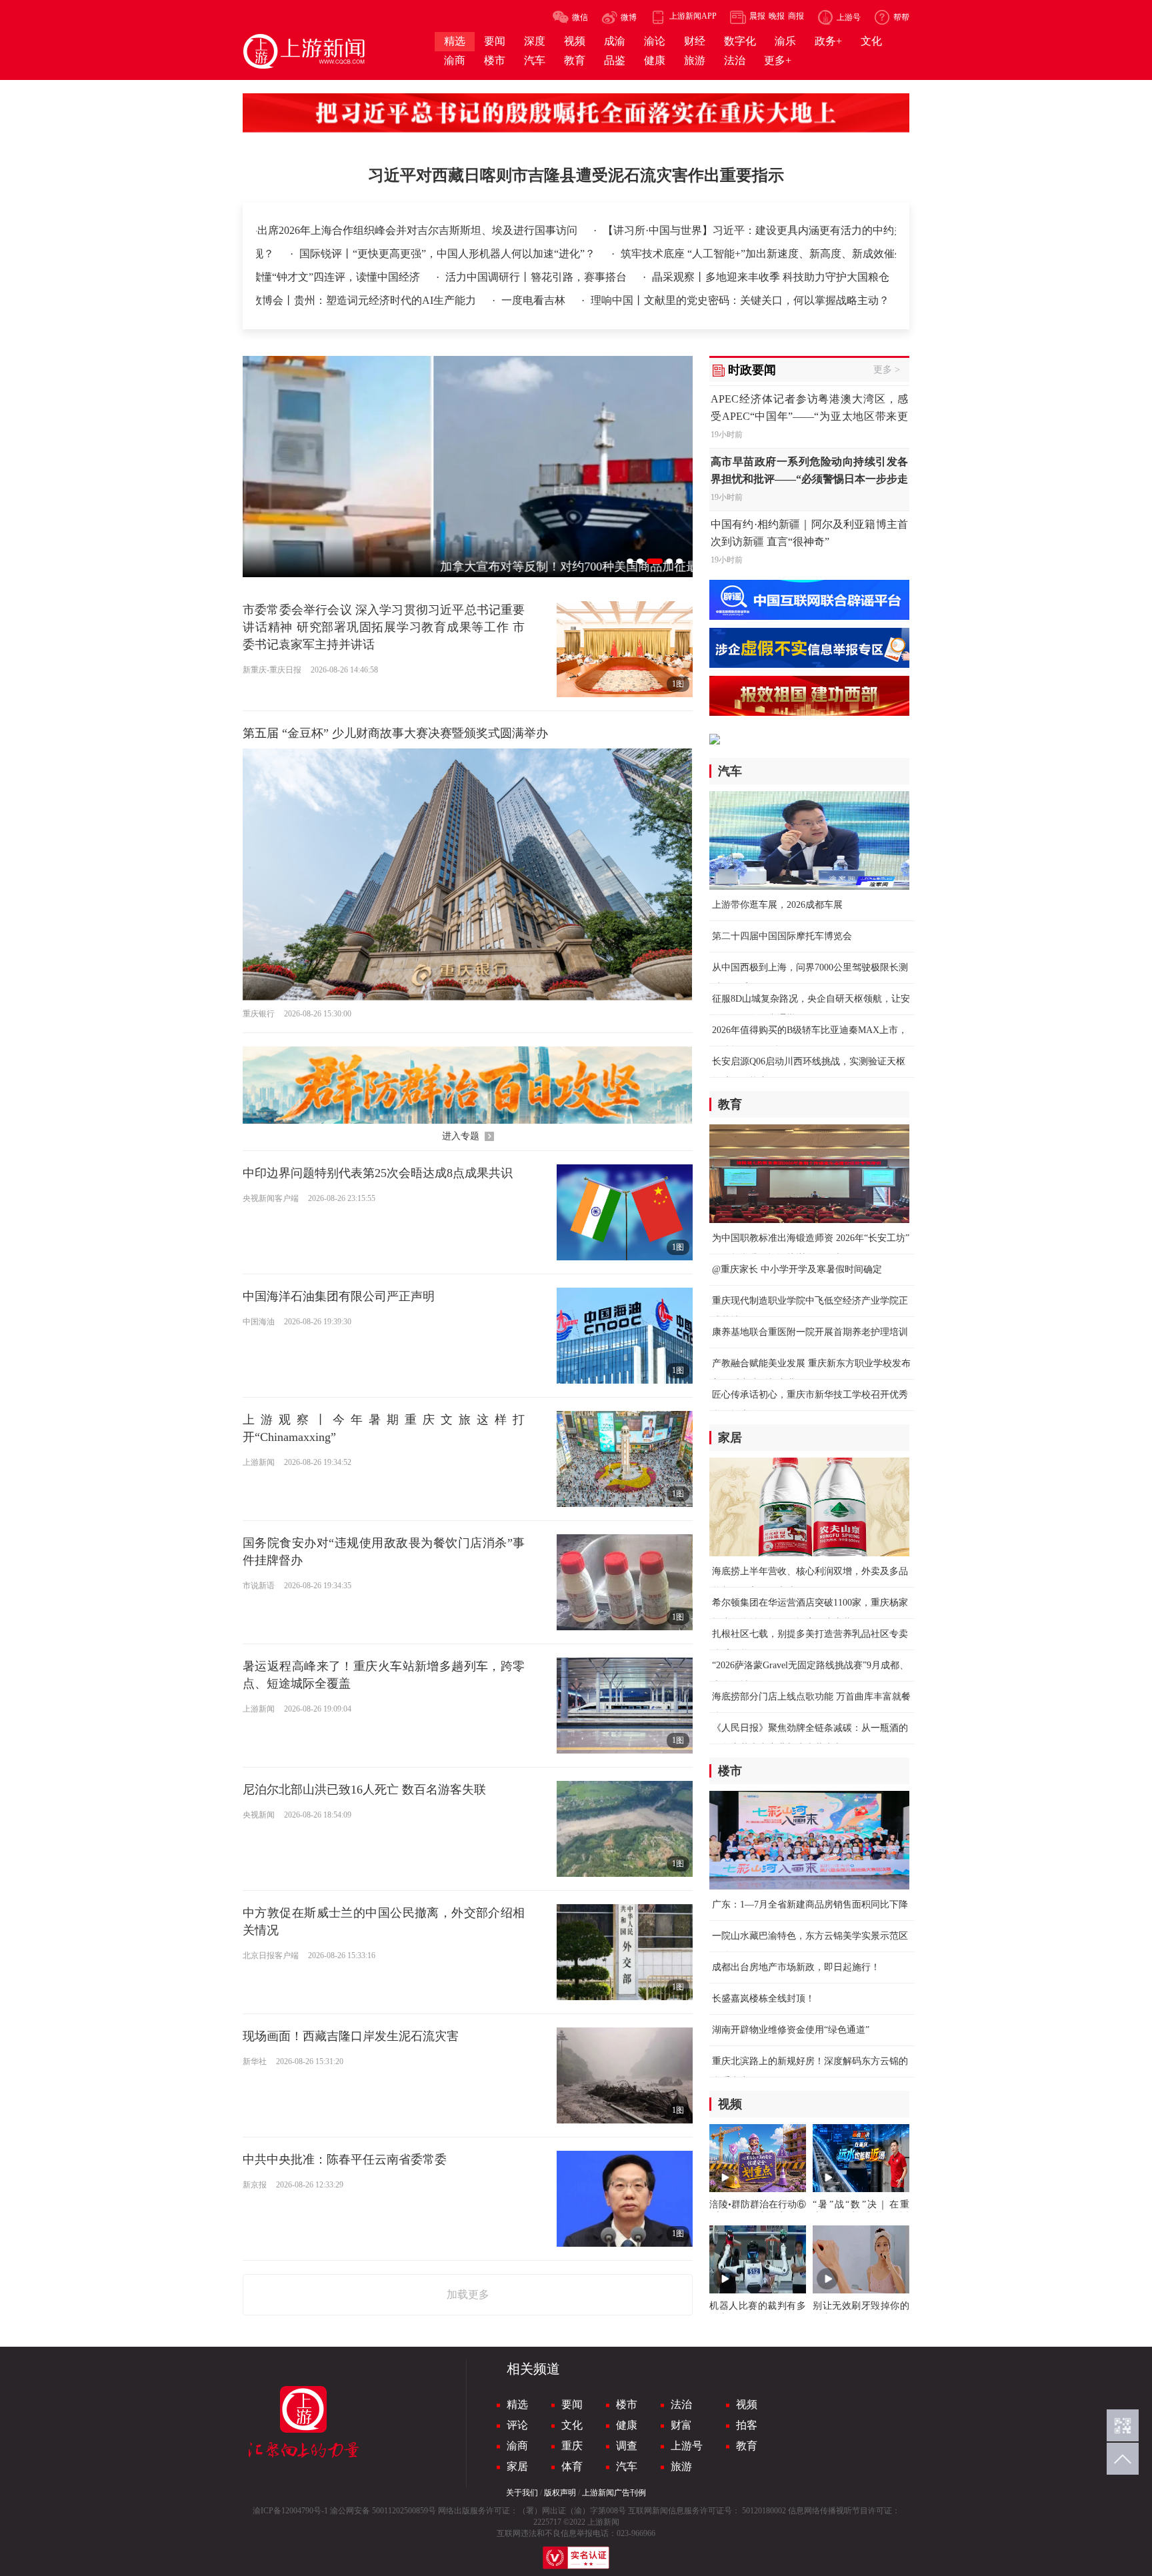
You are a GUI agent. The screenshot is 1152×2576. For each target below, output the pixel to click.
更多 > (887, 370)
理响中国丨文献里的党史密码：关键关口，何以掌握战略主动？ (740, 300)
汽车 (627, 2466)
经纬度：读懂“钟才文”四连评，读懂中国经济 (315, 277)
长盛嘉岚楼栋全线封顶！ (763, 1998)
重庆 (572, 2446)
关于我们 (522, 2493)
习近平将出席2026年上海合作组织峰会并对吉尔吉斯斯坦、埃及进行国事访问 (371, 230)
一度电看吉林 (535, 300)
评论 (517, 2425)
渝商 (517, 2446)
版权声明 (560, 2493)
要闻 (572, 2404)
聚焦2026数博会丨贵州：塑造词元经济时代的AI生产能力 (344, 300)
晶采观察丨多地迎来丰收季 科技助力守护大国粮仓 (771, 277)
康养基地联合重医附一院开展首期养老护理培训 (810, 1332)
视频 (747, 2404)
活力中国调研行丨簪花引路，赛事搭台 (537, 277)
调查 (627, 2446)
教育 (747, 2446)
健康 (627, 2425)
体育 (572, 2466)
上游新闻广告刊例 (614, 2493)
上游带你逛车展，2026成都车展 (777, 905)
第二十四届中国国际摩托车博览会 (782, 936)
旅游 (681, 2466)
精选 (517, 2404)
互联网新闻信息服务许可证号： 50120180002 (707, 2511)
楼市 (627, 2404)
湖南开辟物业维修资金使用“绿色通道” (791, 2030)
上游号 (687, 2446)
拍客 (747, 2425)
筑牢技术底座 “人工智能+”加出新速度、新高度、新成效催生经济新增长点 (715, 254)
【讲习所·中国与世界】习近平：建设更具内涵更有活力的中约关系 (733, 230)
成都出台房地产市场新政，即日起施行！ (796, 1967)
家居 (517, 2466)
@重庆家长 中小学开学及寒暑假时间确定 (797, 1269)
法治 (681, 2404)
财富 (681, 2425)
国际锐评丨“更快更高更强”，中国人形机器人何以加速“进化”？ (369, 254)
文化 (572, 2425)
